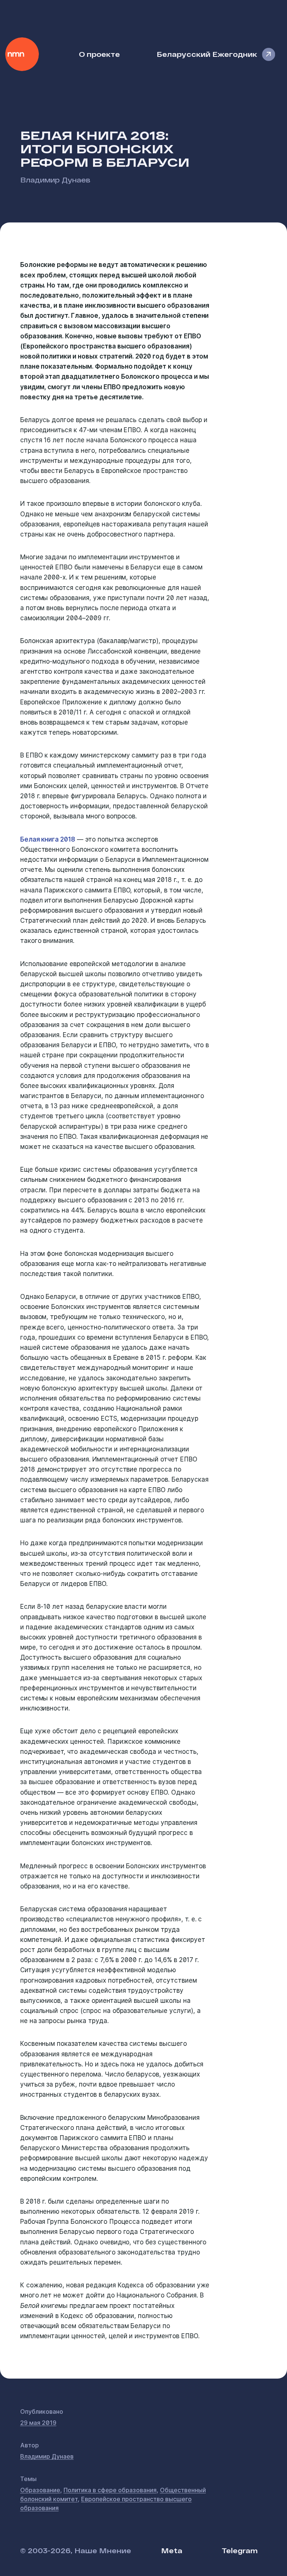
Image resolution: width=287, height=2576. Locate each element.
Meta (172, 2550)
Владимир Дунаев (55, 180)
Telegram (240, 2550)
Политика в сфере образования (110, 2490)
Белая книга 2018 (48, 839)
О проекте (99, 54)
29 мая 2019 (38, 2423)
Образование (40, 2490)
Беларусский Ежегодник (207, 54)
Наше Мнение (22, 54)
